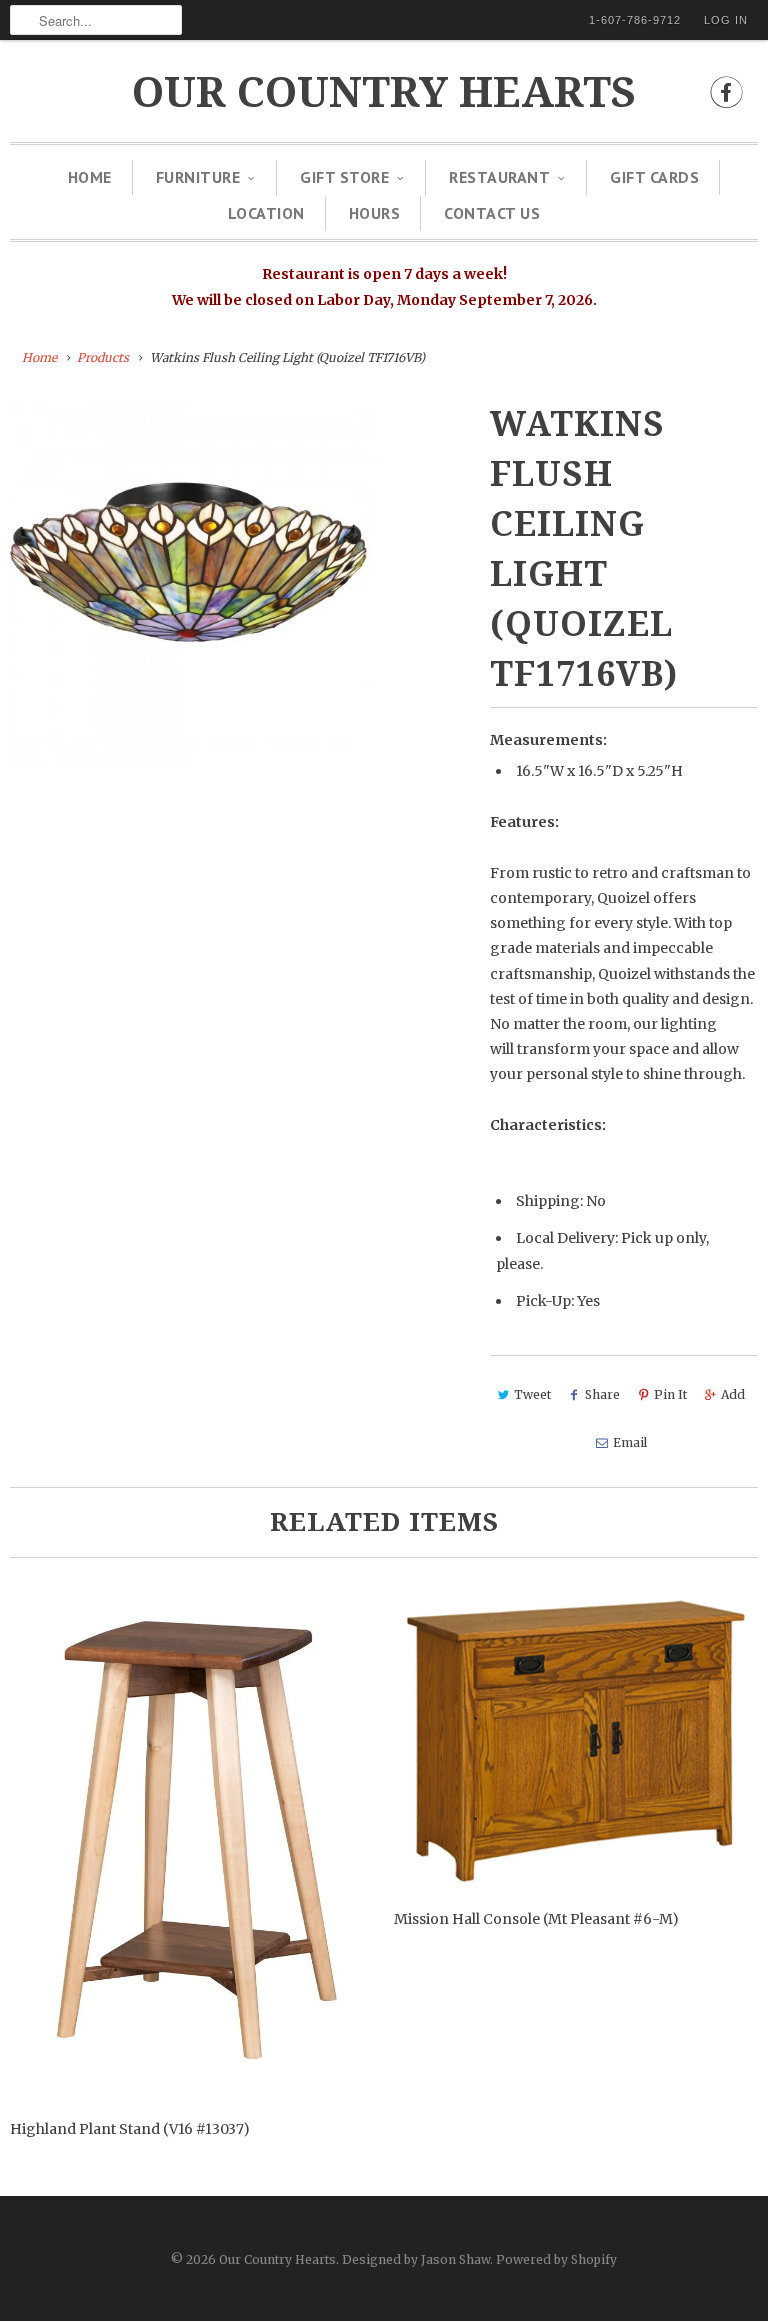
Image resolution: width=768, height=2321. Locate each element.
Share (602, 1394)
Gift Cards (654, 177)
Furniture (198, 177)
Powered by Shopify (556, 2259)
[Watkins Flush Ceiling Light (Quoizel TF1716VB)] (194, 583)
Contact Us (492, 213)
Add (733, 1394)
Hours (375, 213)
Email (630, 1442)
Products (103, 357)
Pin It (670, 1394)
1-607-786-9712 (635, 20)
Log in (726, 20)
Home (90, 177)
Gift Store (344, 177)
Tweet (532, 1394)
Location (266, 213)
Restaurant (499, 177)
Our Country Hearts (384, 92)
